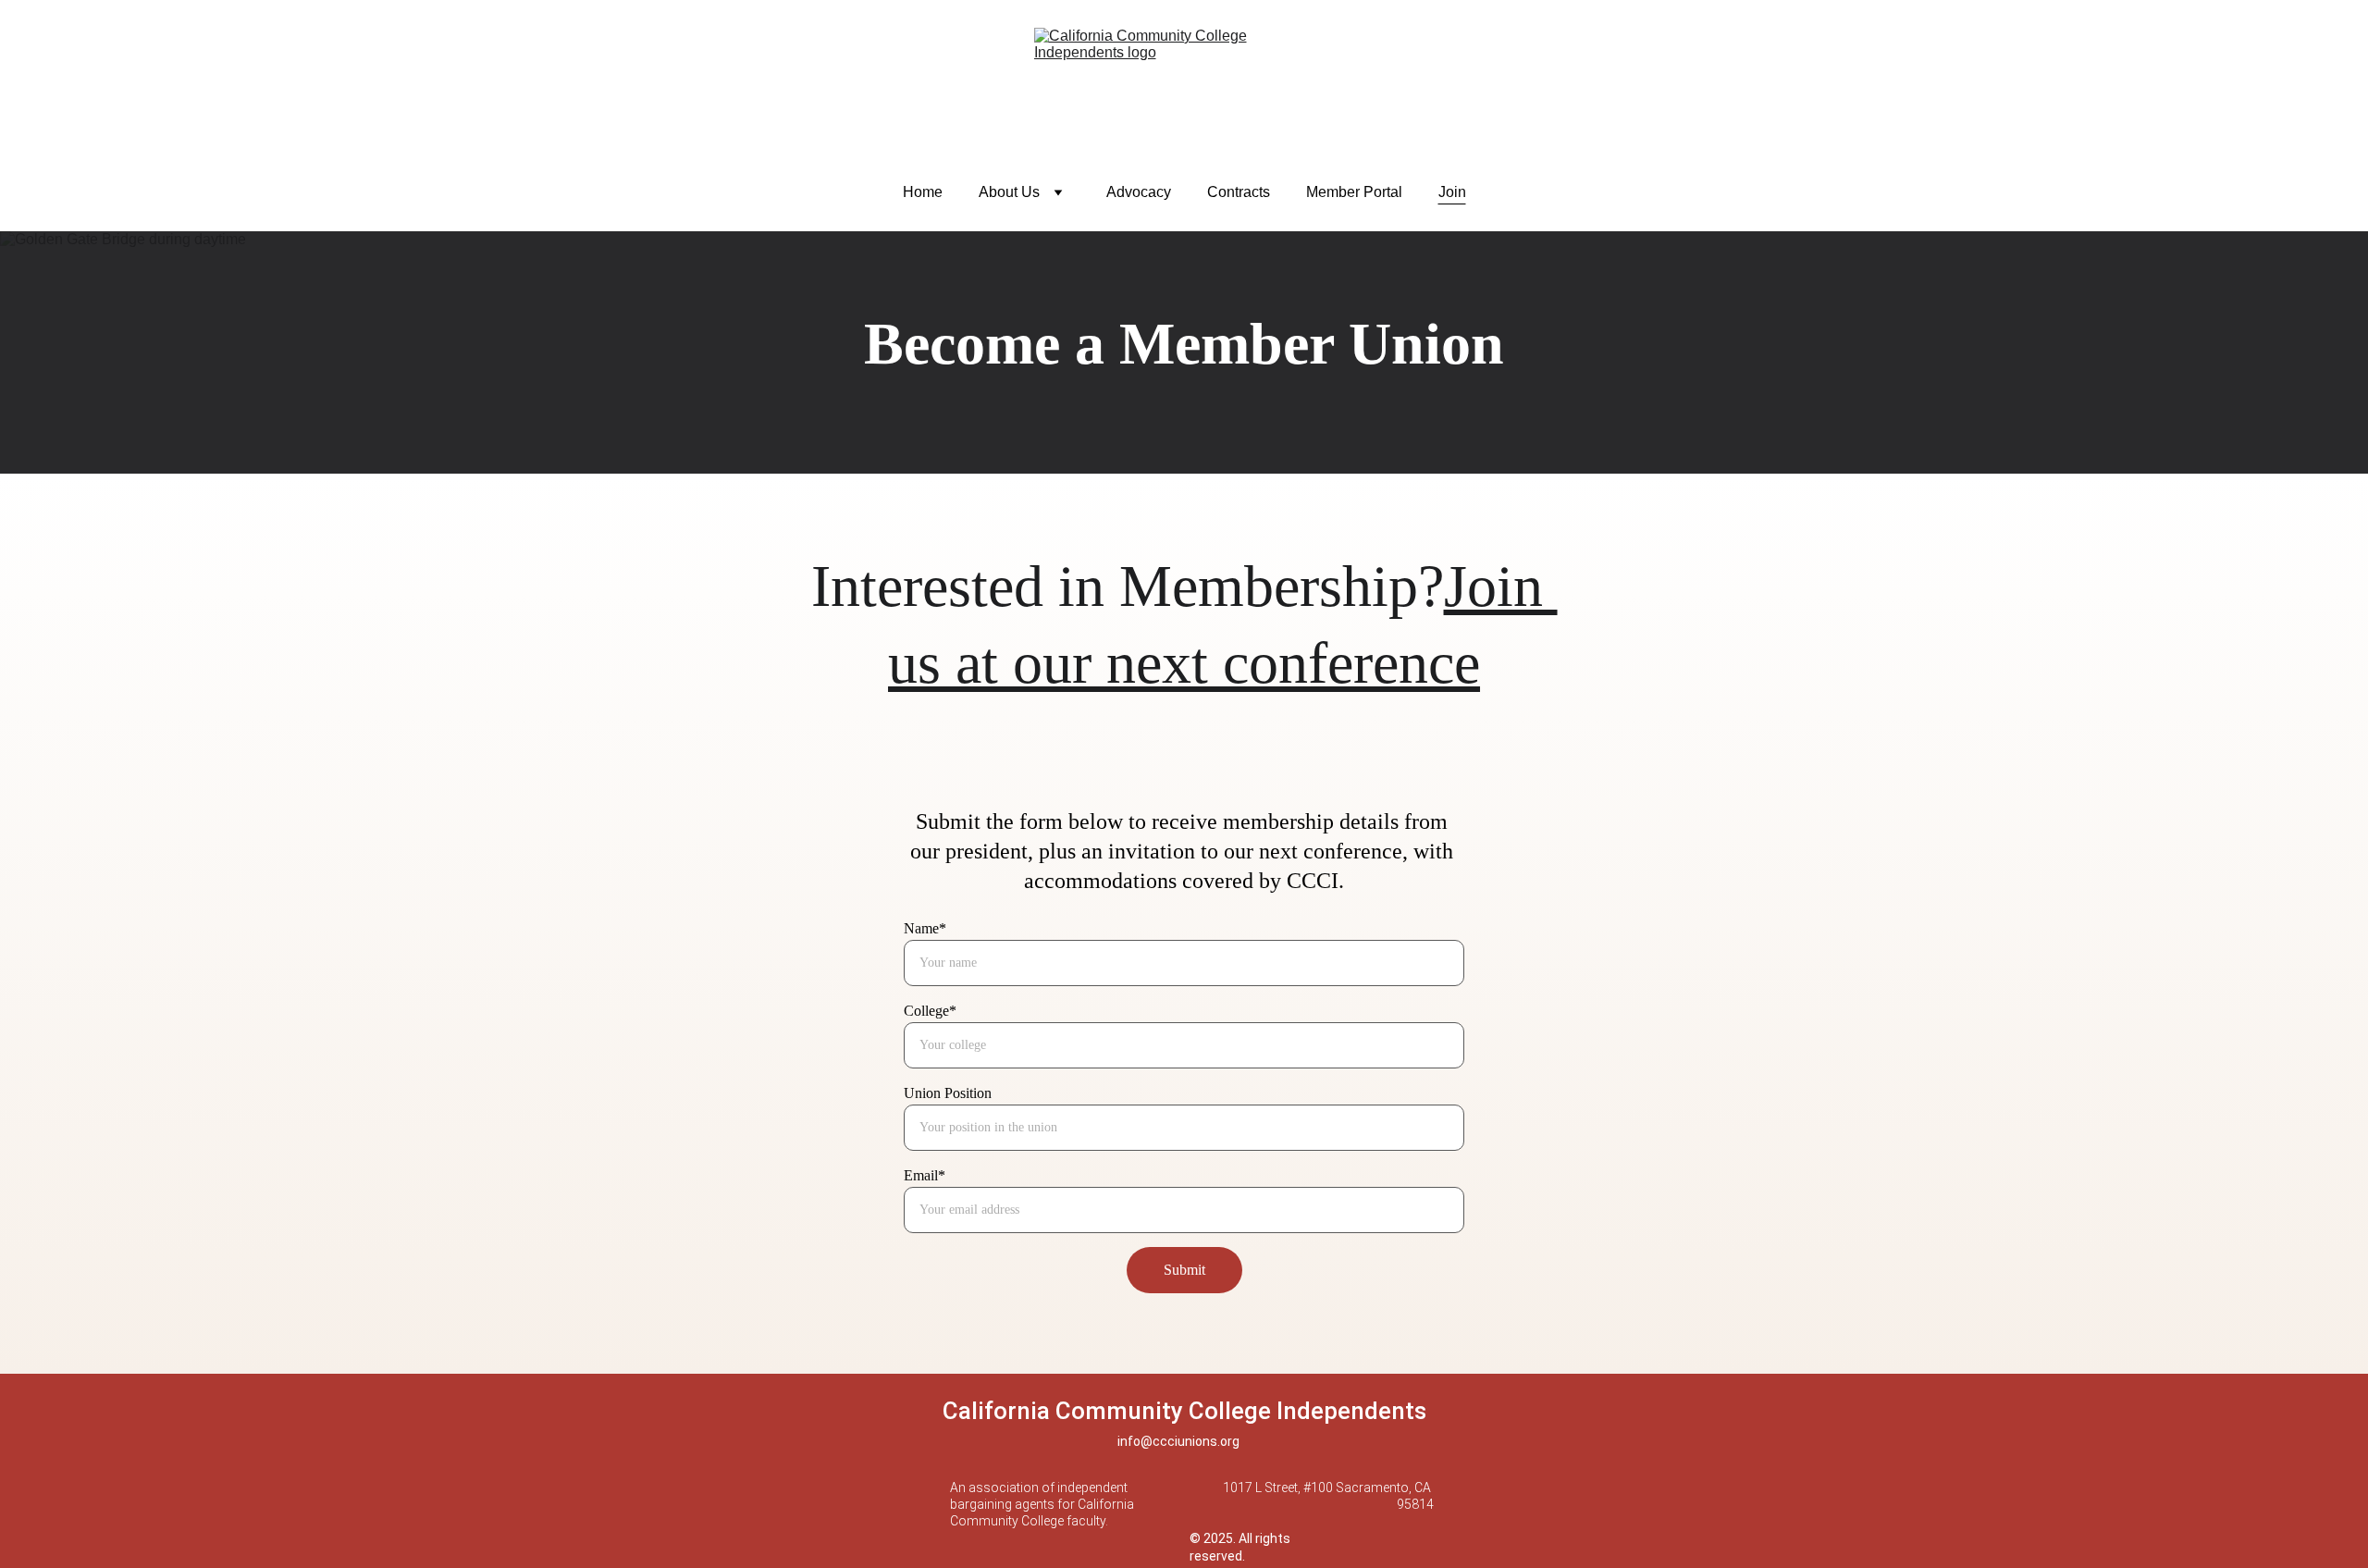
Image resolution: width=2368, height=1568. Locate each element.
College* (930, 1011)
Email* (925, 1175)
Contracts (1239, 192)
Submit (1184, 1270)
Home (923, 192)
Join (1452, 192)
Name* (925, 928)
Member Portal (1354, 192)
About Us (1009, 192)
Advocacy (1139, 192)
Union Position (948, 1093)
